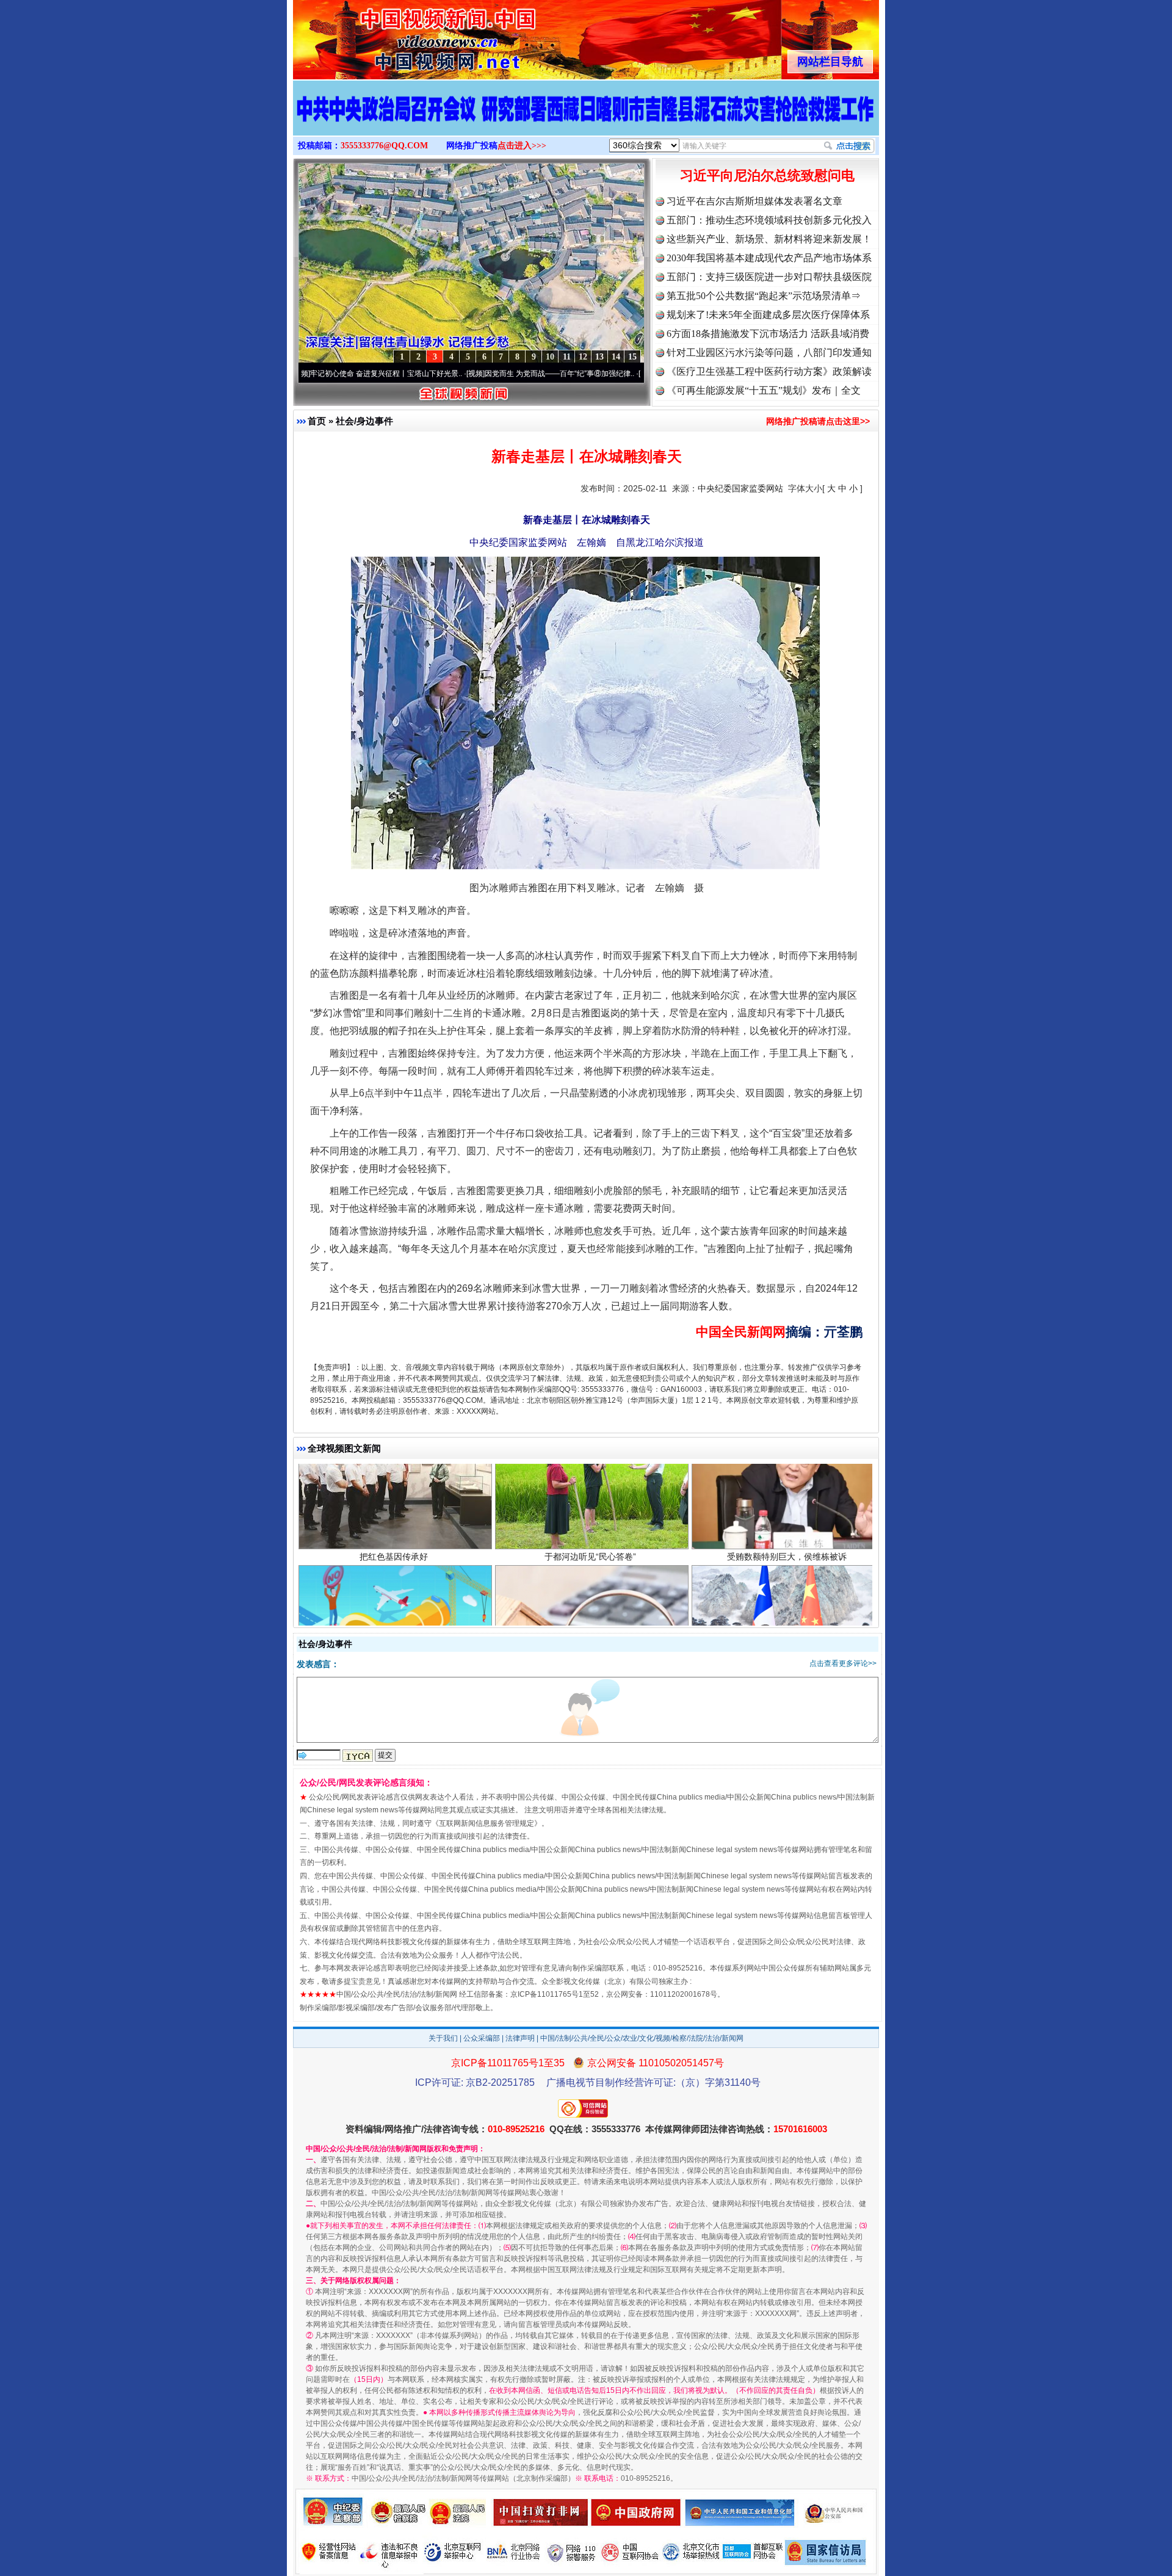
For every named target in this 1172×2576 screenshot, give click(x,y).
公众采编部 (482, 2038)
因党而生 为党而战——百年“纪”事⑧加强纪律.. (454, 374)
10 (550, 357)
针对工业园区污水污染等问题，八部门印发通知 (769, 353)
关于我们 (443, 2038)
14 (616, 357)
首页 (317, 421)
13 (599, 357)
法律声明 (520, 2038)
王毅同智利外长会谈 (787, 1575)
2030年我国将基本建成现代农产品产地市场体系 (769, 258)
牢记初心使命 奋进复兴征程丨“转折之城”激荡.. (627, 374)
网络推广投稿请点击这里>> (818, 421)
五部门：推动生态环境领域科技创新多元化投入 (769, 220)
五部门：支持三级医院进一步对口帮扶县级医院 (769, 277)
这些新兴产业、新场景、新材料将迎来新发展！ (769, 239)
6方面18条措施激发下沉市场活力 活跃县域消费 (768, 334)
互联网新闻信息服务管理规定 (487, 1823)
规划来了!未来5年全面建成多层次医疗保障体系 (768, 315)
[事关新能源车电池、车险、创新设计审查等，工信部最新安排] (586, 121)
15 (632, 357)
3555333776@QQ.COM (384, 146)
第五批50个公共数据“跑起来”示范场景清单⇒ (764, 296)
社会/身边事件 (364, 421)
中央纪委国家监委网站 (740, 488)
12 (583, 357)
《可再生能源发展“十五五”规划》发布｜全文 (764, 390)
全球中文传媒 (394, 35)
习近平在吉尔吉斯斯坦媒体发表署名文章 (754, 201)
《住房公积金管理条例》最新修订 (590, 1575)
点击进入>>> (522, 146)
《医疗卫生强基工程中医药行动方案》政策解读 (769, 371)
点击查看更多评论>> (843, 1663)
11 (567, 357)
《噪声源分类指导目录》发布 (394, 1575)
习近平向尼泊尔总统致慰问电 (767, 175)
